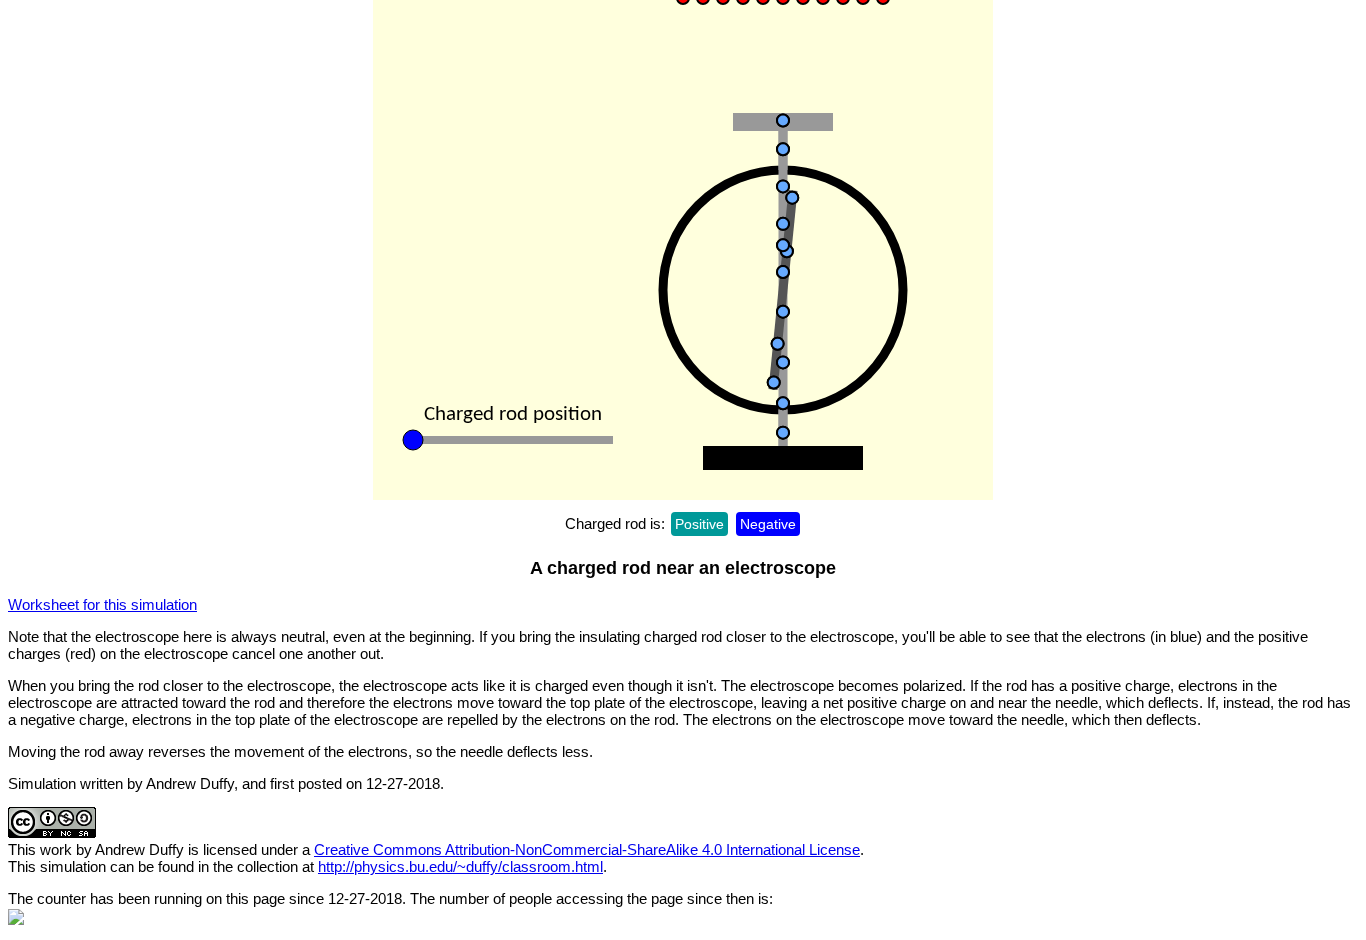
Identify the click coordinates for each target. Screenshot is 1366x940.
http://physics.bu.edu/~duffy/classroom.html (460, 866)
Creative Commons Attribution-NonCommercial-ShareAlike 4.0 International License (587, 849)
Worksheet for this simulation (102, 604)
